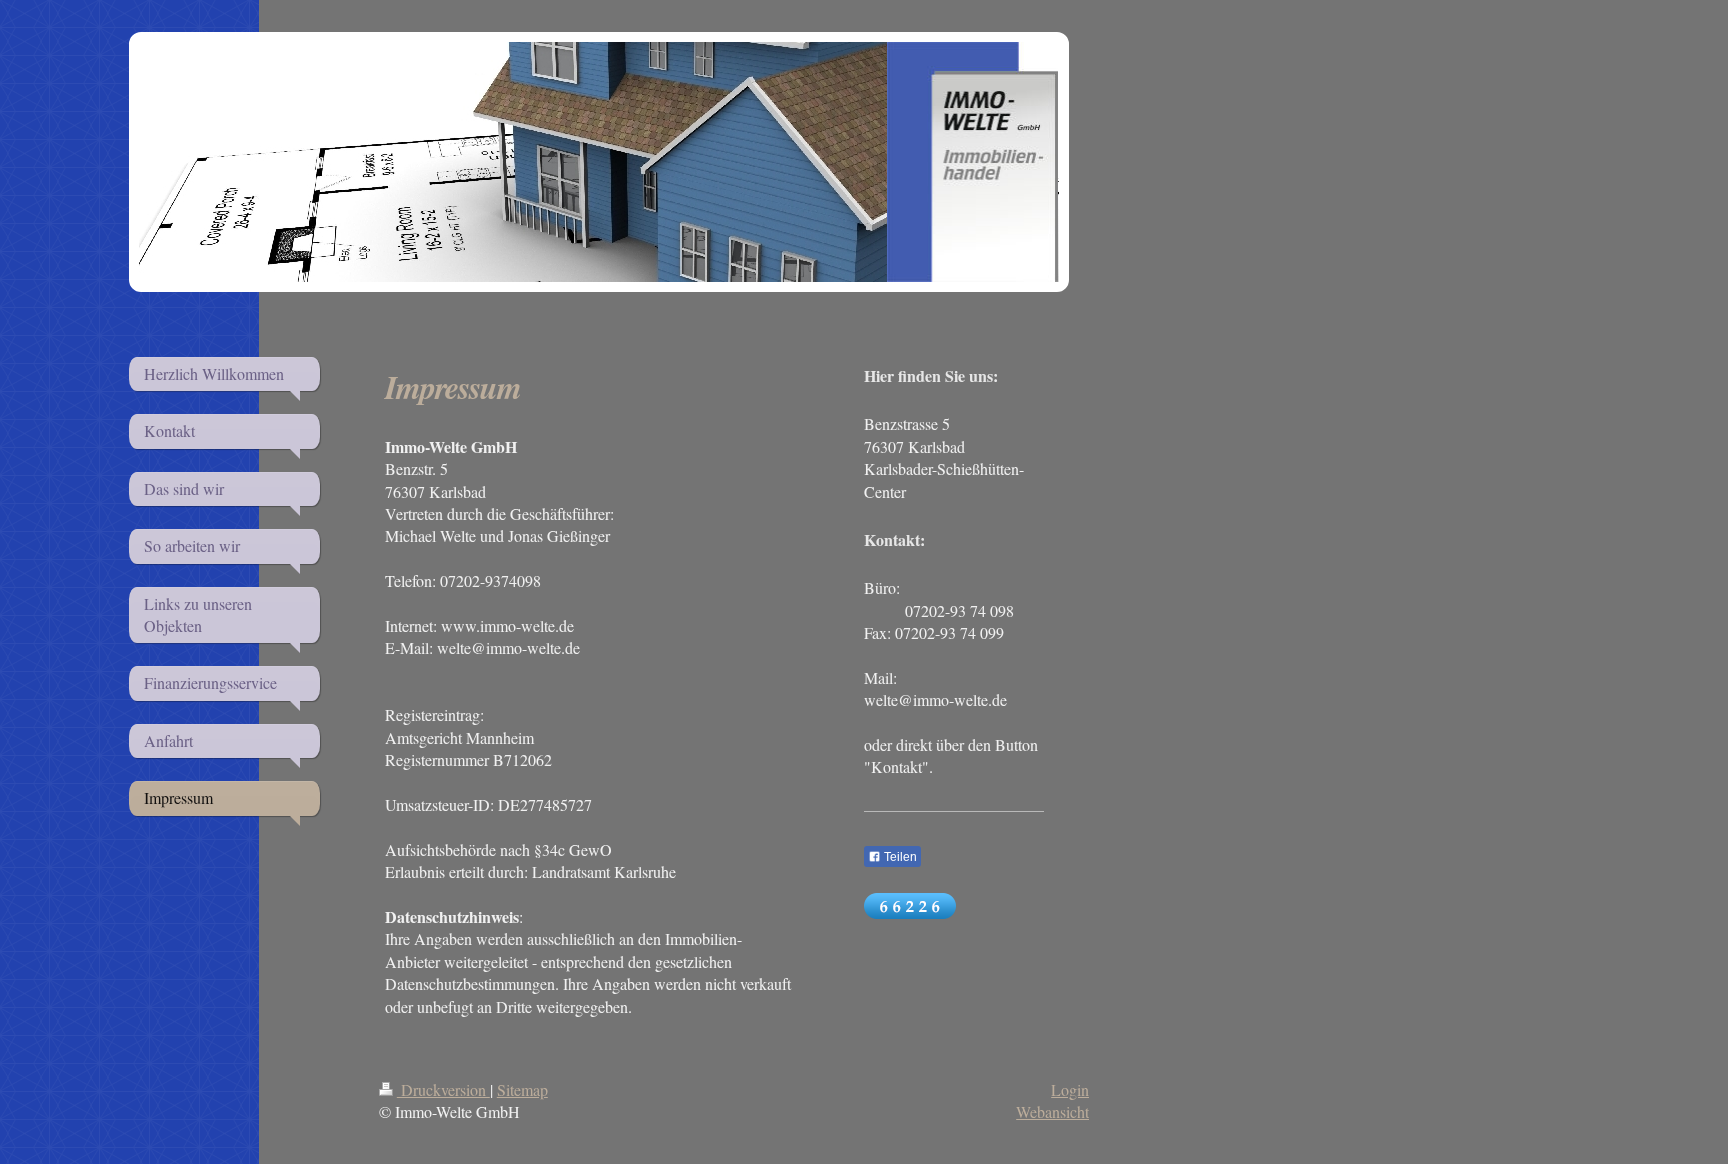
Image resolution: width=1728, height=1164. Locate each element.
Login (1070, 1089)
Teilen (899, 857)
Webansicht (1052, 1111)
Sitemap (522, 1089)
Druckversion (443, 1089)
